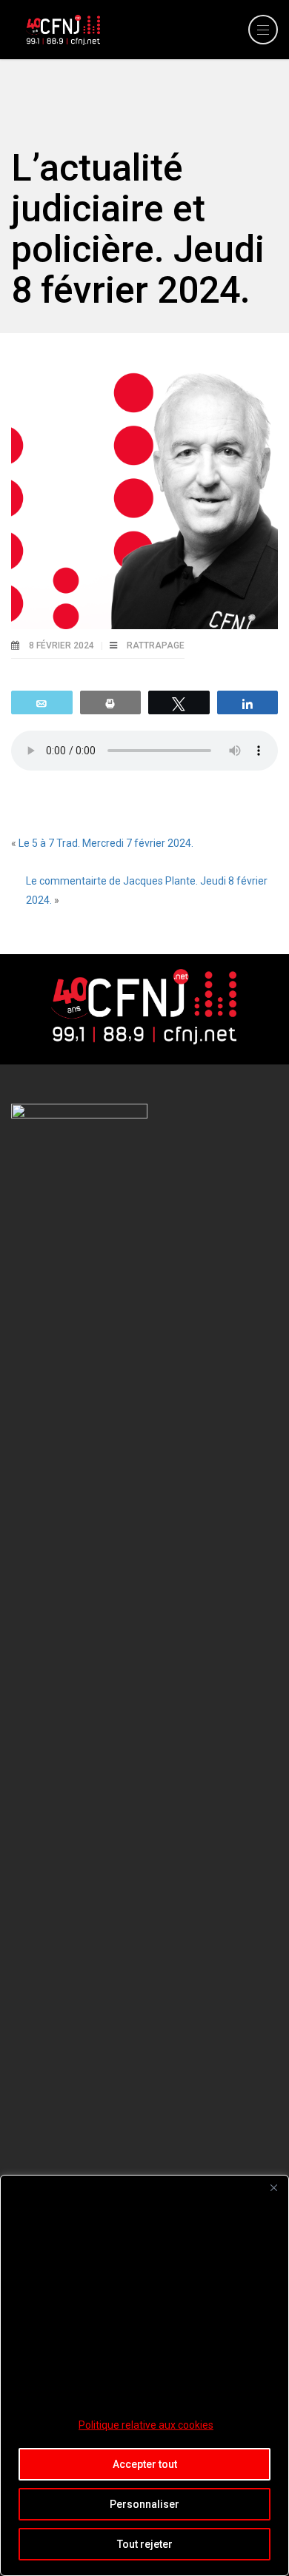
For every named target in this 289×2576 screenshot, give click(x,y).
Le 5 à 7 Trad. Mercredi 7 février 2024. (106, 843)
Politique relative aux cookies (146, 2425)
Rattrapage (156, 645)
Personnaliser (144, 2504)
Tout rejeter (145, 2544)
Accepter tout (145, 2464)
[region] (144, 2375)
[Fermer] (273, 2187)
